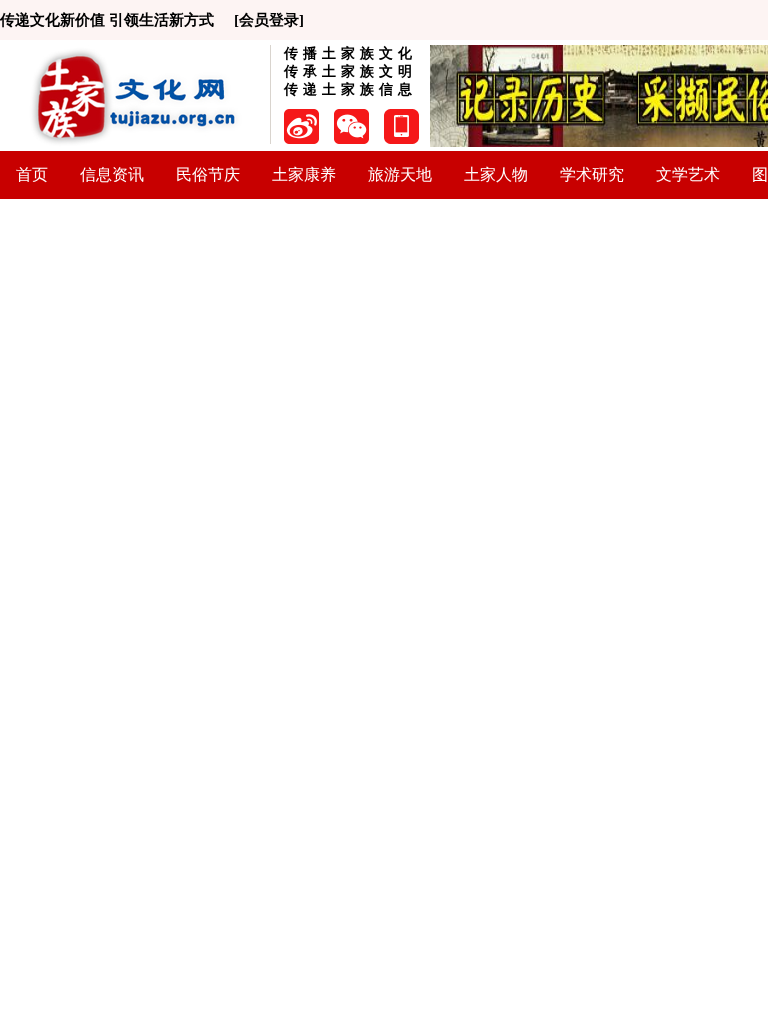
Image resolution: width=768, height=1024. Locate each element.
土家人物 (496, 174)
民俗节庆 (208, 174)
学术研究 (592, 174)
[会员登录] (269, 20)
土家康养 (304, 174)
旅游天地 (400, 174)
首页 (32, 174)
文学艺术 (688, 174)
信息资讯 (112, 174)
